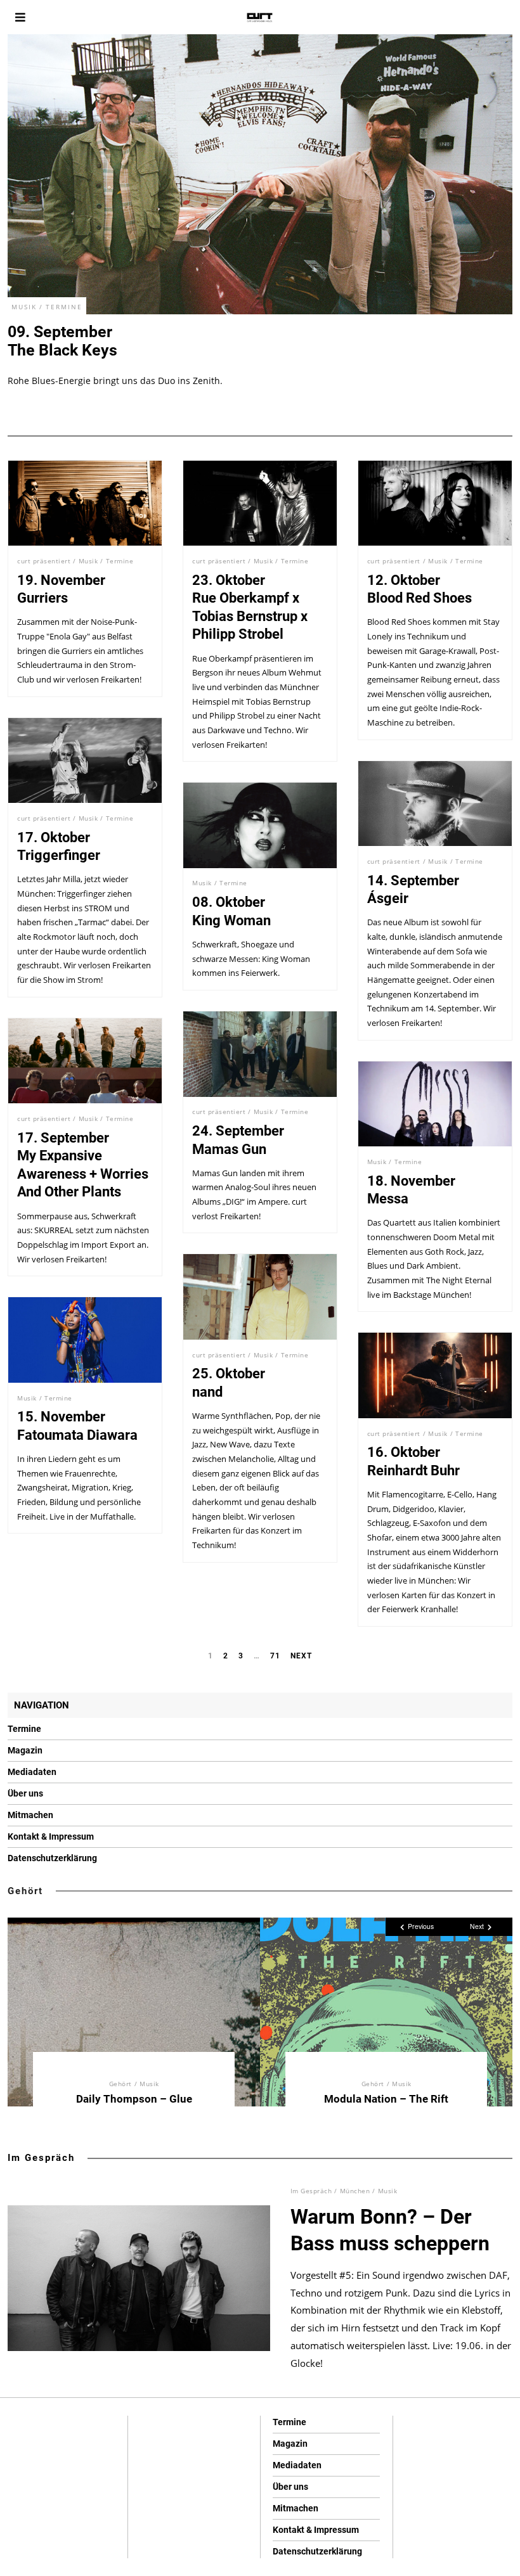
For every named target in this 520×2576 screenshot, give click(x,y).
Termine (64, 307)
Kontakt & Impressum (51, 1836)
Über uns (25, 1793)
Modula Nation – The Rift (386, 2099)
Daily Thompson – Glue (134, 2099)
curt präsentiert (44, 561)
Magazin (25, 1750)
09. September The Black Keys (62, 341)
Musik (24, 307)
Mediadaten (32, 1772)
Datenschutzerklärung (52, 1858)
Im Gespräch (41, 2158)
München (355, 2191)
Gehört (25, 1891)
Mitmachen (30, 1815)
